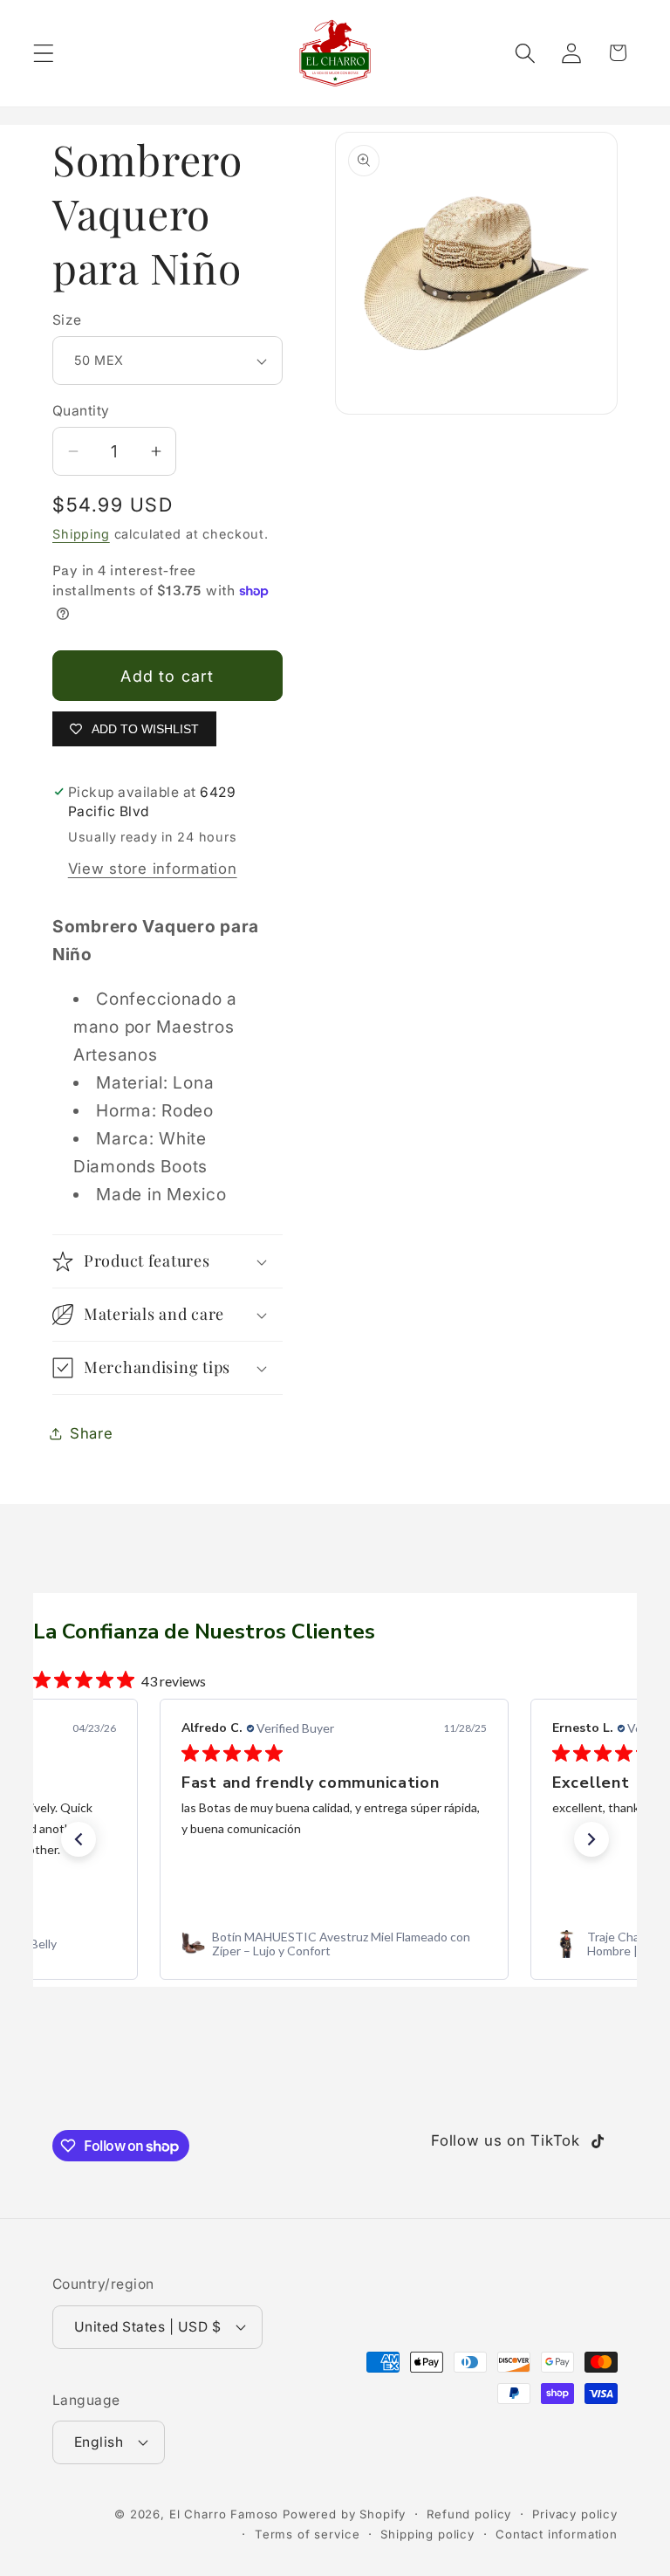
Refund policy (469, 2514)
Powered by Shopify (344, 2514)
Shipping (81, 534)
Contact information (557, 2534)
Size (67, 320)
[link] (334, 1944)
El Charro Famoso (224, 2514)
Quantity (81, 411)
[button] (44, 53)
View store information (153, 869)
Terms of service (307, 2534)
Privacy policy (575, 2514)
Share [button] (92, 1433)
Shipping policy (427, 2534)
